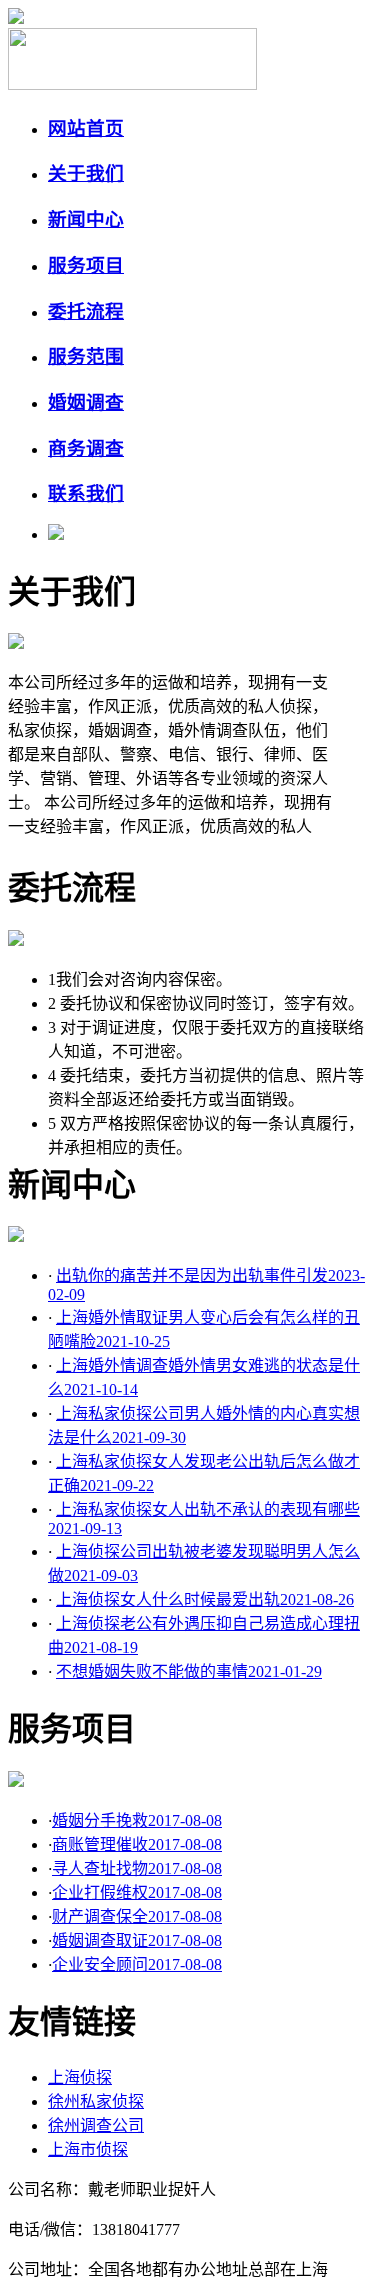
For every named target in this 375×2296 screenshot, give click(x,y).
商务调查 (86, 448)
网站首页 (86, 128)
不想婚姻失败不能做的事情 (189, 1671)
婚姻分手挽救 (137, 1820)
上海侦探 (80, 2077)
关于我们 (86, 173)
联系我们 (86, 493)
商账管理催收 (137, 1844)
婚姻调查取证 (137, 1940)
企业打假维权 (137, 1892)
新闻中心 (86, 219)
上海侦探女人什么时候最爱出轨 (205, 1599)
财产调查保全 (137, 1916)
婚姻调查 (86, 402)
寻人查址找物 (137, 1868)
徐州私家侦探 (96, 2101)
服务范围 (86, 356)
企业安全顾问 (137, 1964)
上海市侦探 (88, 2149)
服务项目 (86, 265)
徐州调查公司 (96, 2125)
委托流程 (86, 311)
